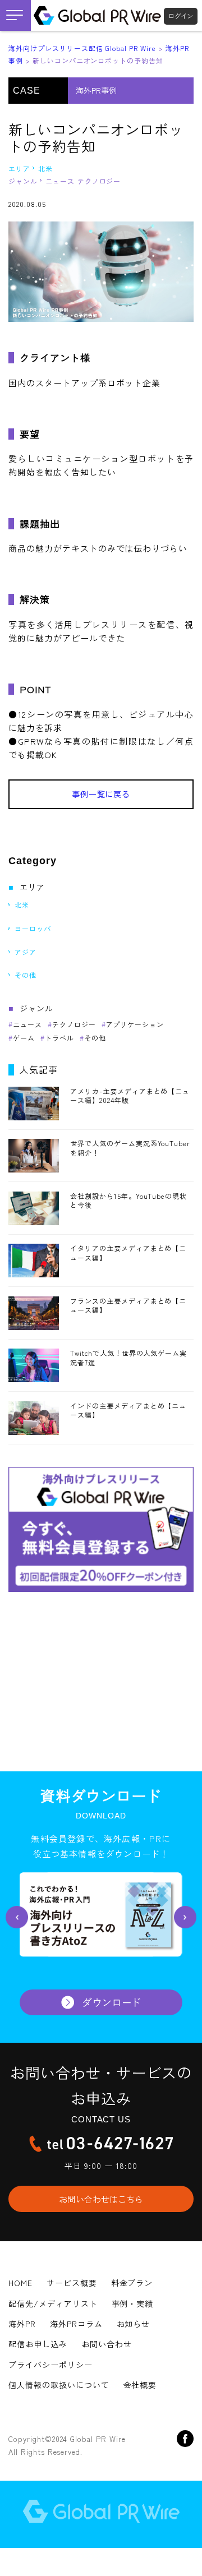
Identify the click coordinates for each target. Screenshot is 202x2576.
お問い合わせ (107, 2344)
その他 (26, 975)
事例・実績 (133, 2303)
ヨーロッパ (33, 928)
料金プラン (132, 2283)
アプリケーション (135, 1024)
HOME (20, 2283)
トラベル (59, 1038)
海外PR (22, 2324)
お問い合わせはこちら (101, 2199)
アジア (26, 952)
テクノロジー (99, 181)
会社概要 (140, 2385)
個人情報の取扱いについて (59, 2385)
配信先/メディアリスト (53, 2303)
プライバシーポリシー (50, 2365)
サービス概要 (72, 2283)
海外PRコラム (76, 2324)
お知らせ (134, 2324)
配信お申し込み (38, 2344)
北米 (45, 168)
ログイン (181, 16)
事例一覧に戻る (101, 794)
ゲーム (24, 1038)
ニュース (60, 181)
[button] (17, 1917)
